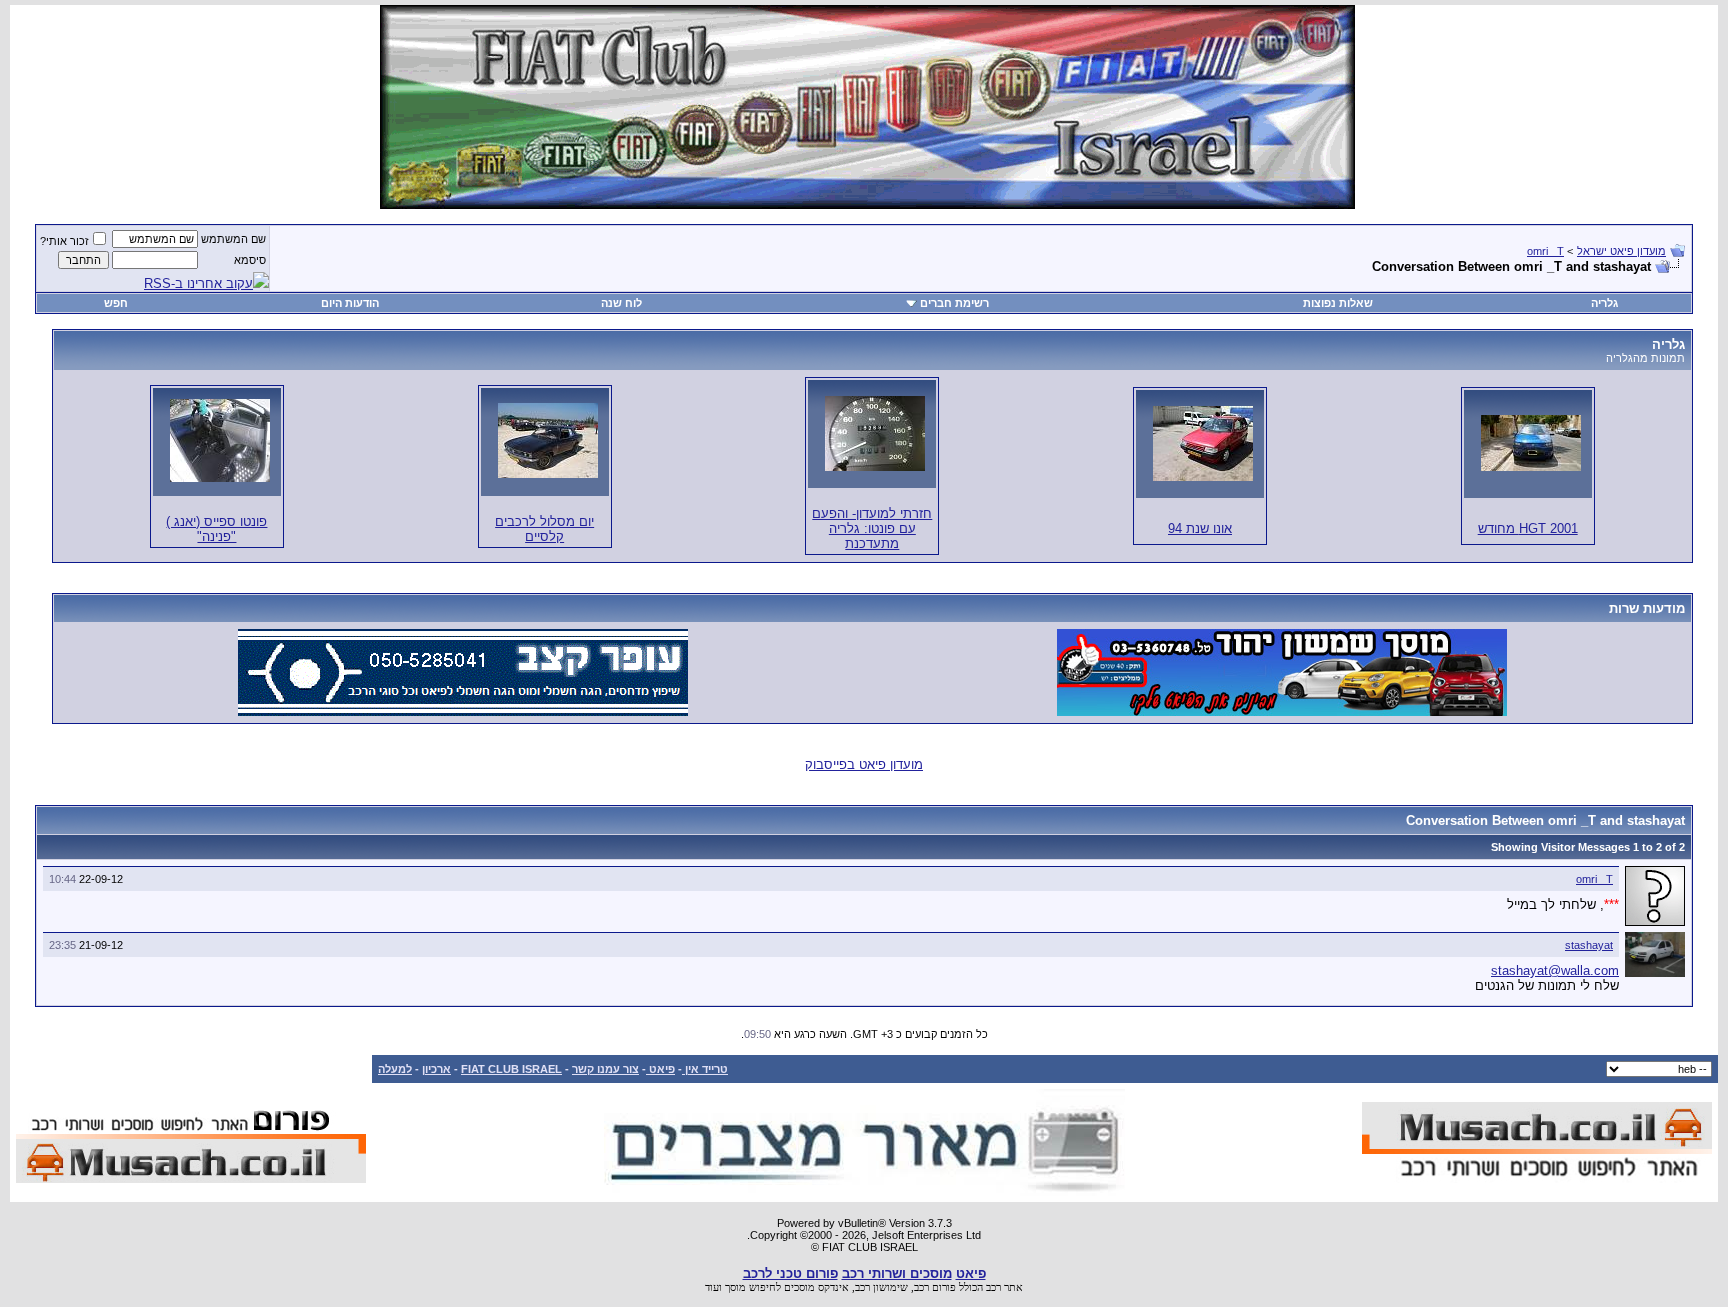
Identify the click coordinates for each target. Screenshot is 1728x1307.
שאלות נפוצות (1338, 303)
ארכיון (436, 1069)
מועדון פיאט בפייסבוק (864, 764)
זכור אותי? (64, 241)
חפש (116, 303)
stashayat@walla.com (1555, 970)
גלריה (1604, 303)
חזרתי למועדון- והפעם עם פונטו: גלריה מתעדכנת (872, 528)
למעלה (395, 1069)
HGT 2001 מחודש (1528, 528)
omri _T (1545, 251)
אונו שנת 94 (1200, 528)
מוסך (735, 1287)
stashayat (1589, 945)
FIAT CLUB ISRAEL (511, 1069)
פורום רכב (935, 1287)
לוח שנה (621, 303)
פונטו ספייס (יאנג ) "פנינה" (216, 529)
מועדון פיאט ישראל (1621, 251)
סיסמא (250, 260)
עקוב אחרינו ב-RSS (198, 283)
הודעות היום (350, 303)
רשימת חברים (954, 303)
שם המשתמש (233, 239)
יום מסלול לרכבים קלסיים (544, 529)
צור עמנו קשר (605, 1069)
